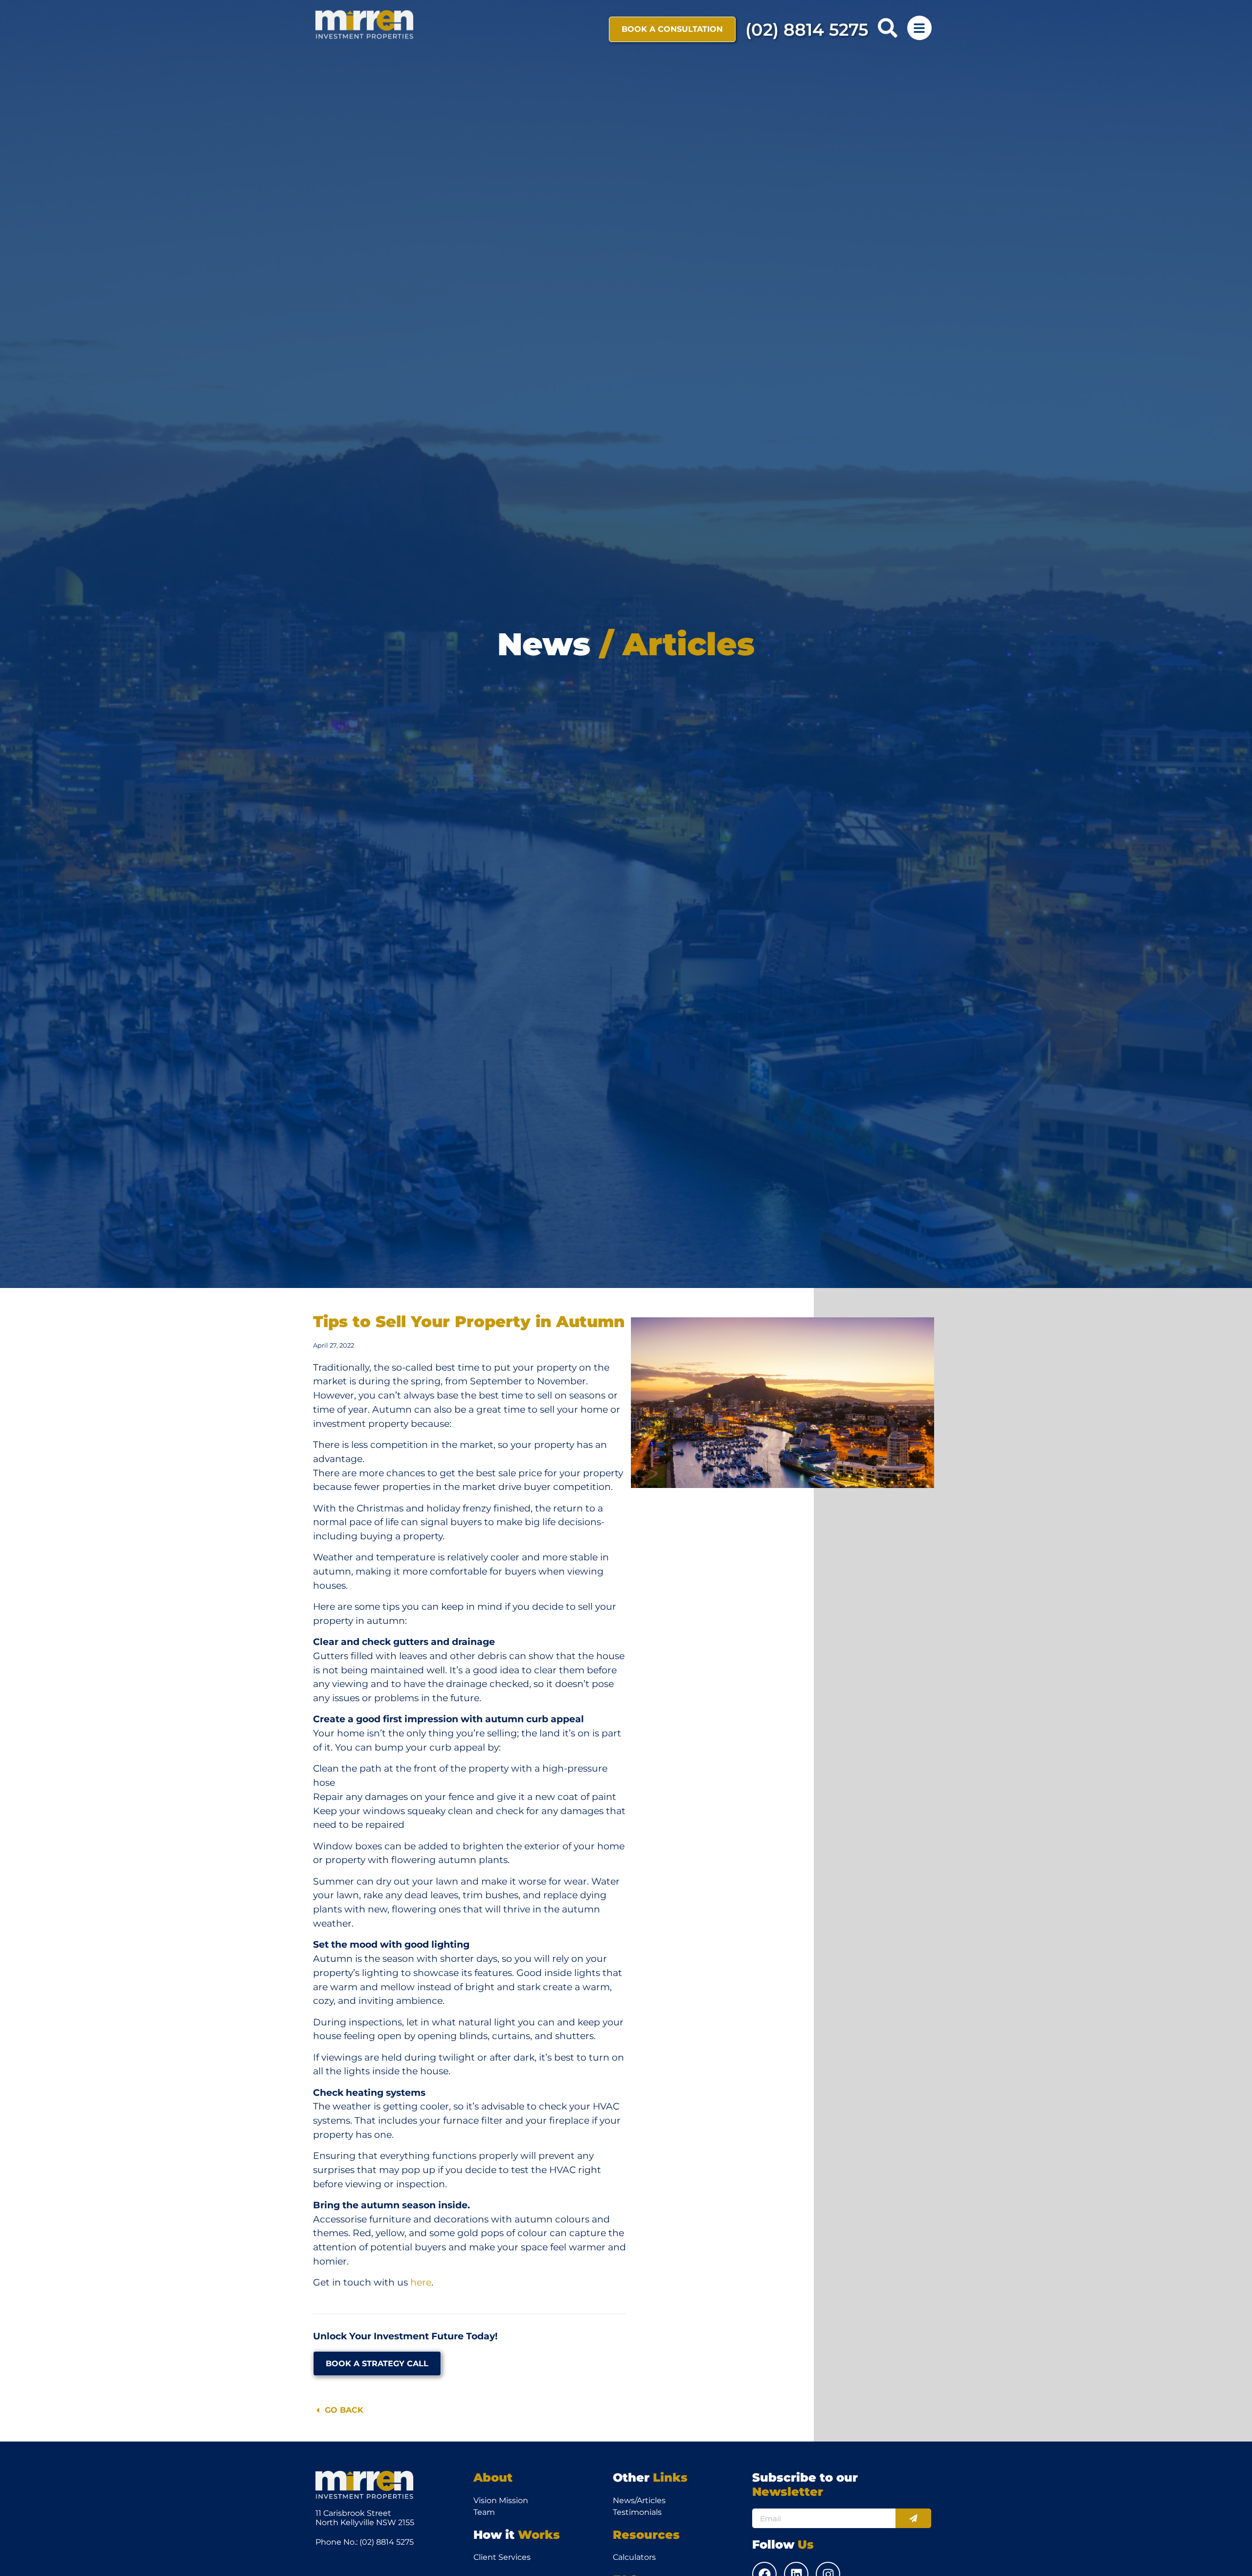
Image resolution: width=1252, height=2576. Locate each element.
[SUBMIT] (913, 2518)
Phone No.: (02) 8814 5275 (365, 2542)
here (421, 2282)
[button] (888, 28)
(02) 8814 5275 (807, 30)
